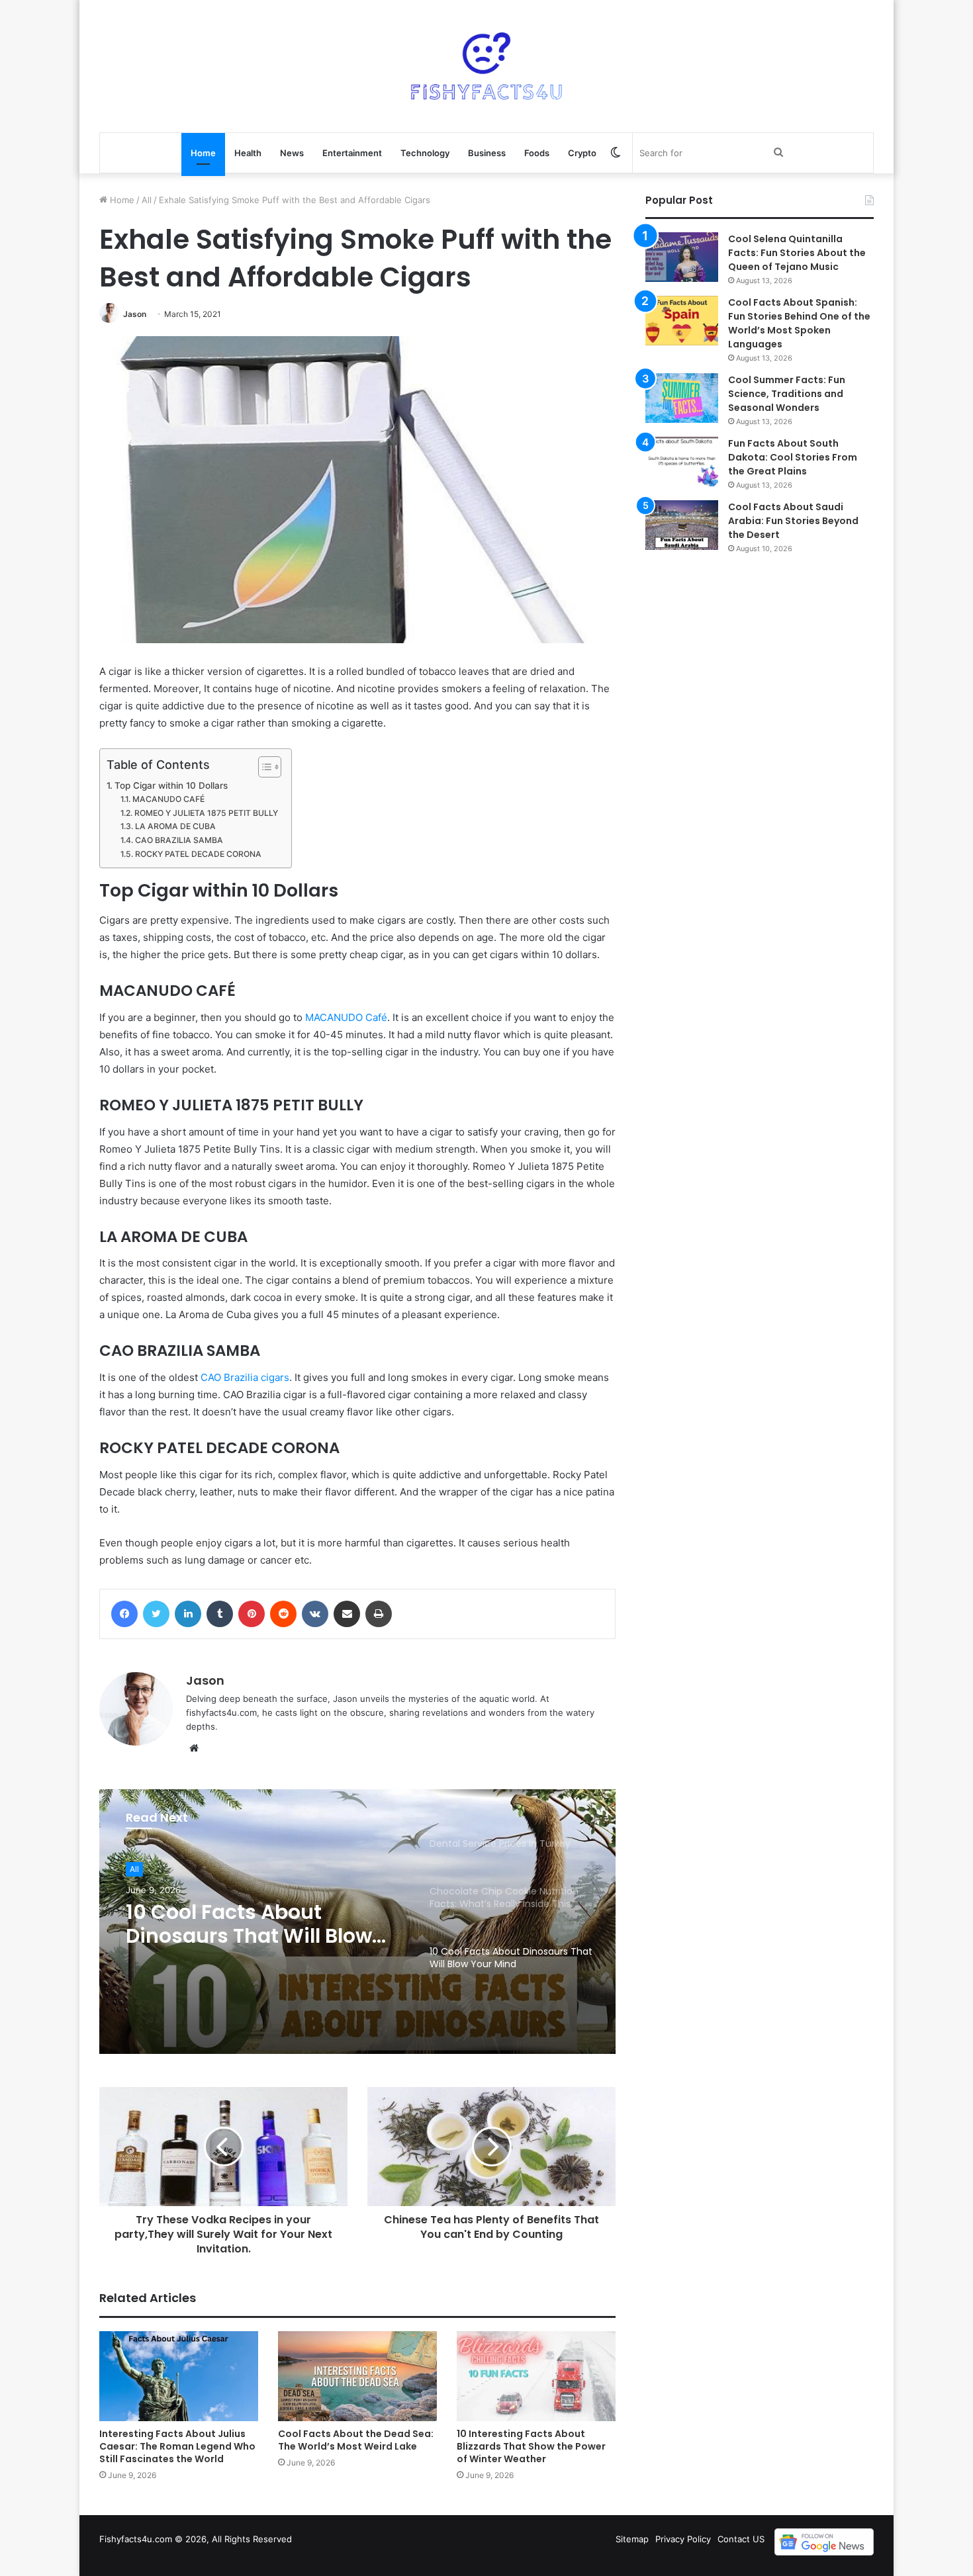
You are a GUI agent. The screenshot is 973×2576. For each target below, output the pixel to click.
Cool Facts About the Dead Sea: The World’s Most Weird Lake (356, 2440)
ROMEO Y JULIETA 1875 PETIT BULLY (206, 813)
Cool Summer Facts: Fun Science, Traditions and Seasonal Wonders (787, 394)
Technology (425, 153)
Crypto (582, 153)
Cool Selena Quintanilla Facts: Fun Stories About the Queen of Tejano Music (797, 253)
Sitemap (632, 2539)
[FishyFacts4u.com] (486, 66)
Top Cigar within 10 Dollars (171, 785)
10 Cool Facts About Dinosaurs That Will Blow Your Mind (249, 1924)
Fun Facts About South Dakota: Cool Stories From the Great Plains (793, 457)
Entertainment (352, 153)
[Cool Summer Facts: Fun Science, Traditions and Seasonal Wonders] (682, 398)
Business (487, 153)
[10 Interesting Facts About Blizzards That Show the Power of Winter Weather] (536, 2376)
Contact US (741, 2539)
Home (203, 153)
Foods (537, 153)
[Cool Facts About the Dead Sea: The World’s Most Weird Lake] (357, 2376)
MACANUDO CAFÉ (168, 799)
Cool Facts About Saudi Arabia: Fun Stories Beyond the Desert (793, 521)
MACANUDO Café (346, 1017)
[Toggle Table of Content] (263, 767)
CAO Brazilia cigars (245, 1377)
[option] (357, 1922)
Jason (135, 314)
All (147, 200)
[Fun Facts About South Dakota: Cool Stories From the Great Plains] (682, 462)
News (292, 153)
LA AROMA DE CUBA (175, 826)
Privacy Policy (683, 2539)
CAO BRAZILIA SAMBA (179, 840)
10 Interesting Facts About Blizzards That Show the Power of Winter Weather (531, 2446)
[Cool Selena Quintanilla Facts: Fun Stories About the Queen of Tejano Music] (682, 257)
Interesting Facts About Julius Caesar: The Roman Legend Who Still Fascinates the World (177, 2446)
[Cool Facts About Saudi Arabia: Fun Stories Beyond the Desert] (682, 525)
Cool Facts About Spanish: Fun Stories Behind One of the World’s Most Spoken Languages (799, 323)
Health (248, 153)
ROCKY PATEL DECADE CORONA (198, 854)
